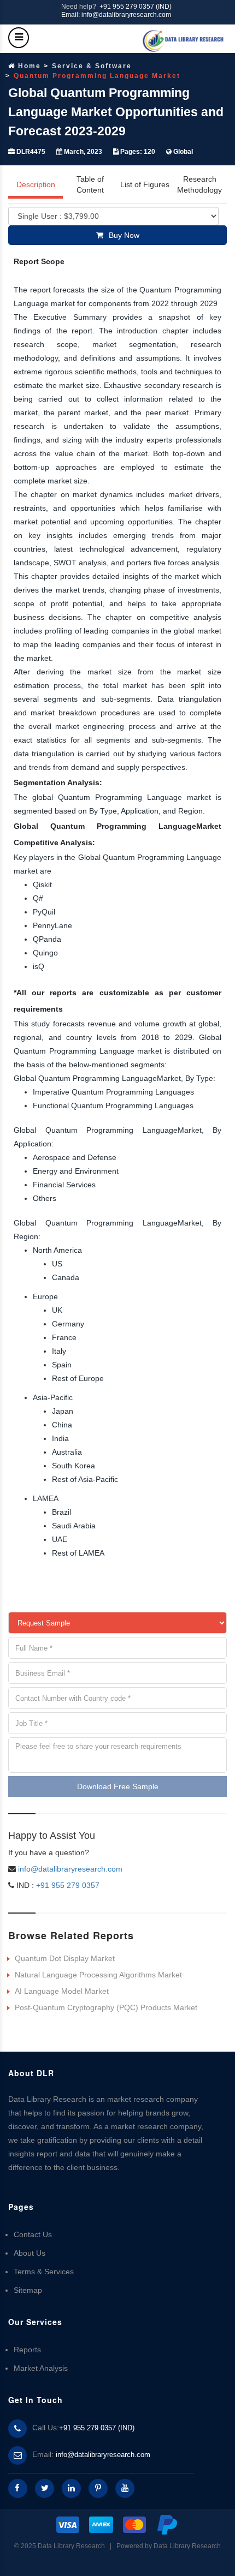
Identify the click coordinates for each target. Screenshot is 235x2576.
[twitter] (45, 2488)
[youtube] (125, 2488)
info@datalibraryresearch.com (70, 1869)
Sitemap (28, 2290)
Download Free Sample (118, 1786)
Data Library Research (187, 2546)
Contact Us (33, 2234)
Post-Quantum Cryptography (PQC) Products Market (106, 2007)
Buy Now (124, 235)
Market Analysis (41, 2368)
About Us (30, 2253)
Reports (27, 2350)
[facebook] (18, 2488)
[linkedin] (71, 2488)
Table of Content (90, 184)
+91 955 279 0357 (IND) (136, 7)
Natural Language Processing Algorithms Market (98, 1975)
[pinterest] (98, 2488)
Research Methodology (199, 184)
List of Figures (145, 184)
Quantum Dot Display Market (65, 1958)
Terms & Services (44, 2272)
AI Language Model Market (62, 1991)
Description (36, 184)
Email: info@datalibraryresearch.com (116, 15)
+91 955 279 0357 (67, 1885)
